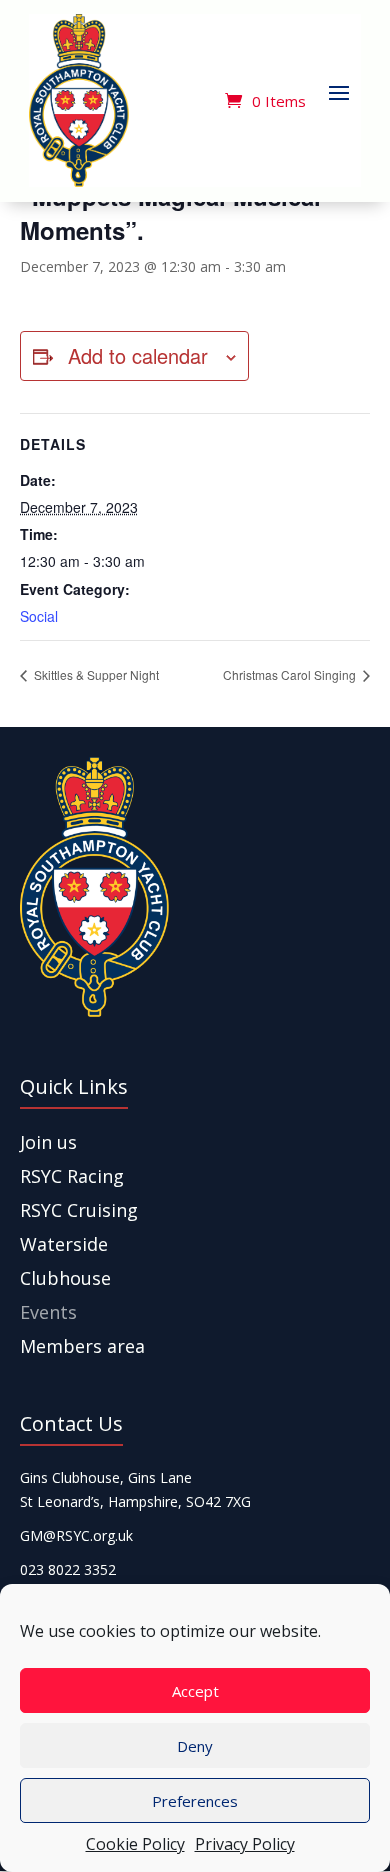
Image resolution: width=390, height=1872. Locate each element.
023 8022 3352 (68, 1569)
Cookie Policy (135, 1844)
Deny (195, 1746)
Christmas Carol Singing (291, 674)
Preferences (195, 1801)
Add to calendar (138, 355)
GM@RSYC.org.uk (76, 1535)
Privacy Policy (245, 1844)
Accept (195, 1691)
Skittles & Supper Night (95, 674)
